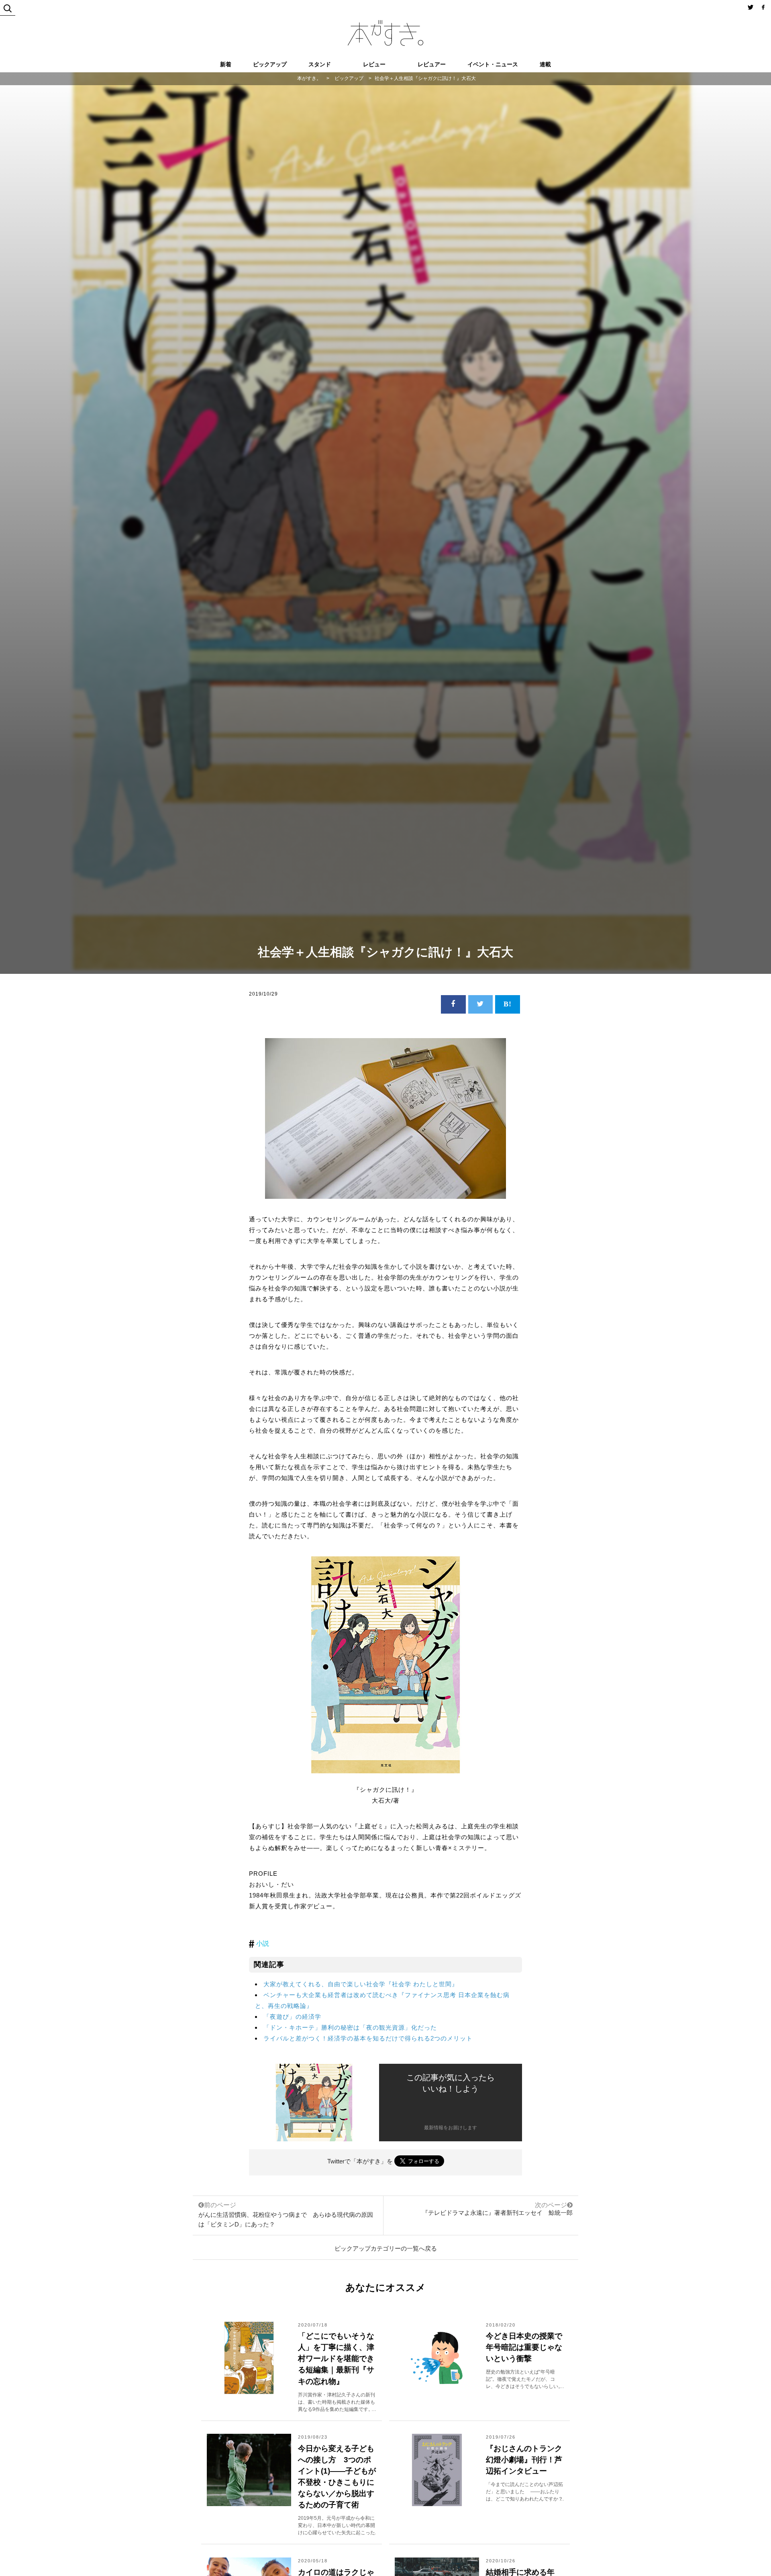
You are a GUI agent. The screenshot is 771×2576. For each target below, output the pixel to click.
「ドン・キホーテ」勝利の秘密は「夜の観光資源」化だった (350, 2027)
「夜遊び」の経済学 (292, 2017)
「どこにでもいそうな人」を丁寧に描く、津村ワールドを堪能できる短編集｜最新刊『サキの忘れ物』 (336, 2358)
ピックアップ (270, 64)
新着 (226, 64)
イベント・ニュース (493, 64)
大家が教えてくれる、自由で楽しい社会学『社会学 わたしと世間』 (361, 1984)
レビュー (374, 64)
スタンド (320, 64)
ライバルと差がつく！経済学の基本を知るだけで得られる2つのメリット (368, 2038)
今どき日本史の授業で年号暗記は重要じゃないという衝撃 (524, 2347)
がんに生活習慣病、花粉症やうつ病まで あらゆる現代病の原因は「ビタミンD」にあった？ (286, 2215)
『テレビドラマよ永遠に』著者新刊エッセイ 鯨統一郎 (497, 2213)
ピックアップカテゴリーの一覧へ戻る (386, 2248)
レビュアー (432, 64)
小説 (263, 1943)
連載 (545, 64)
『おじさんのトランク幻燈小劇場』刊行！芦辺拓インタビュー (524, 2460)
